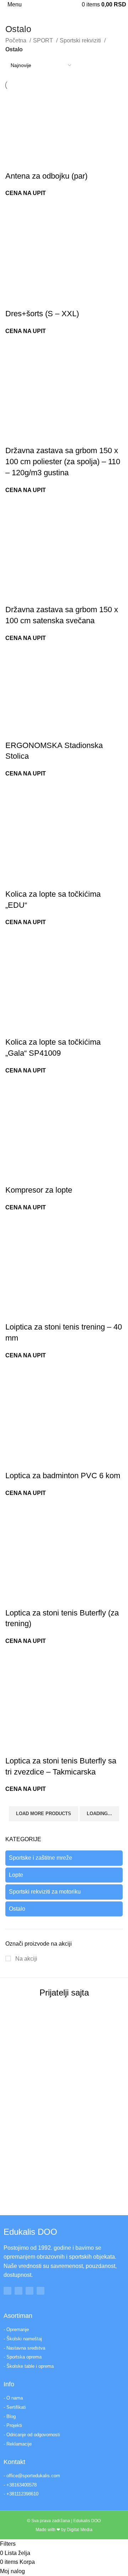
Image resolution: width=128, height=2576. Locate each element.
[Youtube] (30, 2291)
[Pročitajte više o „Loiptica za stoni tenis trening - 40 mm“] (14, 1313)
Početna (17, 40)
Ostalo (17, 1909)
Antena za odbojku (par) (46, 176)
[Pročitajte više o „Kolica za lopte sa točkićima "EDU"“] (14, 880)
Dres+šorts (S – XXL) (42, 314)
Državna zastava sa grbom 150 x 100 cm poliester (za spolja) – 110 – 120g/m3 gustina (63, 462)
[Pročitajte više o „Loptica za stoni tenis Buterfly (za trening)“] (14, 1599)
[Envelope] (41, 2291)
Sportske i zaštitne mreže (41, 1858)
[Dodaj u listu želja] (53, 162)
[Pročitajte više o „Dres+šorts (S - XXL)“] (14, 299)
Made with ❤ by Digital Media (64, 2530)
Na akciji (26, 1959)
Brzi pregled (33, 162)
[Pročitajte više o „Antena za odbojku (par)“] (14, 162)
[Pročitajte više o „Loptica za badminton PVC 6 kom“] (14, 1461)
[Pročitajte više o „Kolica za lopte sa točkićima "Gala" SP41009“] (14, 1028)
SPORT (44, 40)
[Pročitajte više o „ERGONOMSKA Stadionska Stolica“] (14, 731)
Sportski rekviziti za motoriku (45, 1892)
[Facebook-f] (7, 2291)
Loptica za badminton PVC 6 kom (63, 1476)
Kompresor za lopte (39, 1190)
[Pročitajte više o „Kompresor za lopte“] (14, 1176)
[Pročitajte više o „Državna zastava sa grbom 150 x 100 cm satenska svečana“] (14, 595)
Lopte (16, 1875)
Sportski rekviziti (81, 40)
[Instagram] (18, 2291)
